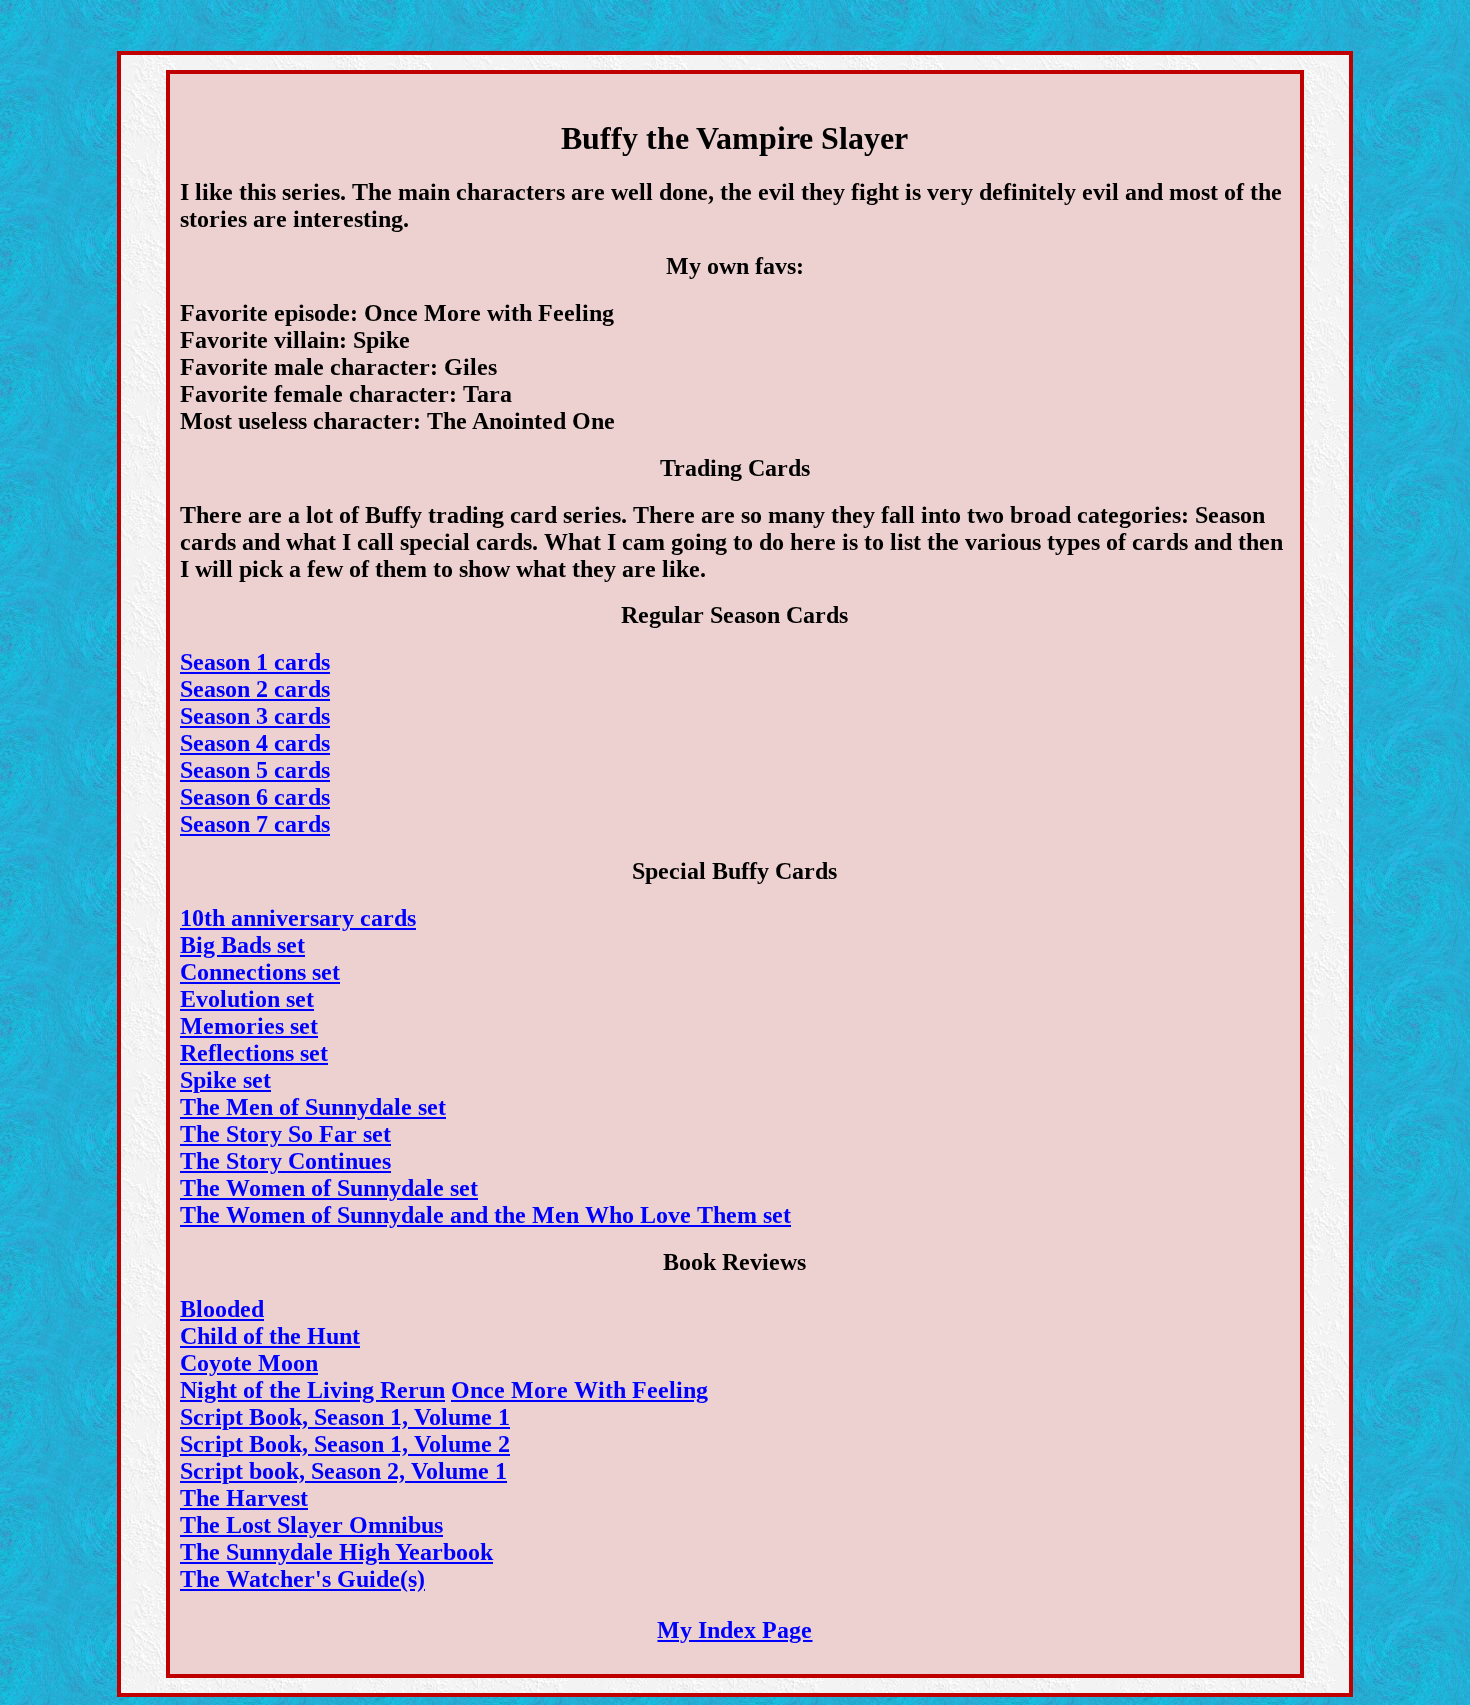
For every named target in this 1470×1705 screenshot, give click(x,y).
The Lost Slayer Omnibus (311, 1525)
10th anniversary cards (298, 918)
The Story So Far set (285, 1134)
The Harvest (244, 1498)
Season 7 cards (255, 824)
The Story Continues (285, 1161)
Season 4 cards (255, 743)
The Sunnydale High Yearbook (336, 1552)
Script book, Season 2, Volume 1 (343, 1471)
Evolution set (247, 999)
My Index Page (734, 1630)
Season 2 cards (255, 689)
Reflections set (254, 1053)
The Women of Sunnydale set (329, 1188)
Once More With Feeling (579, 1390)
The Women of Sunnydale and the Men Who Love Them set (485, 1215)
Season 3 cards (255, 716)
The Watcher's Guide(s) (302, 1579)
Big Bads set (242, 945)
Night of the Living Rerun (312, 1390)
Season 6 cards (255, 797)
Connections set (260, 972)
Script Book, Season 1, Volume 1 (345, 1417)
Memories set (249, 1026)
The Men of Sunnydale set (313, 1107)
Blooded (222, 1309)
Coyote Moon (249, 1363)
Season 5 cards (255, 770)
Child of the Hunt (270, 1336)
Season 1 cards (255, 662)
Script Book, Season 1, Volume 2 (345, 1444)
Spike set (225, 1080)
